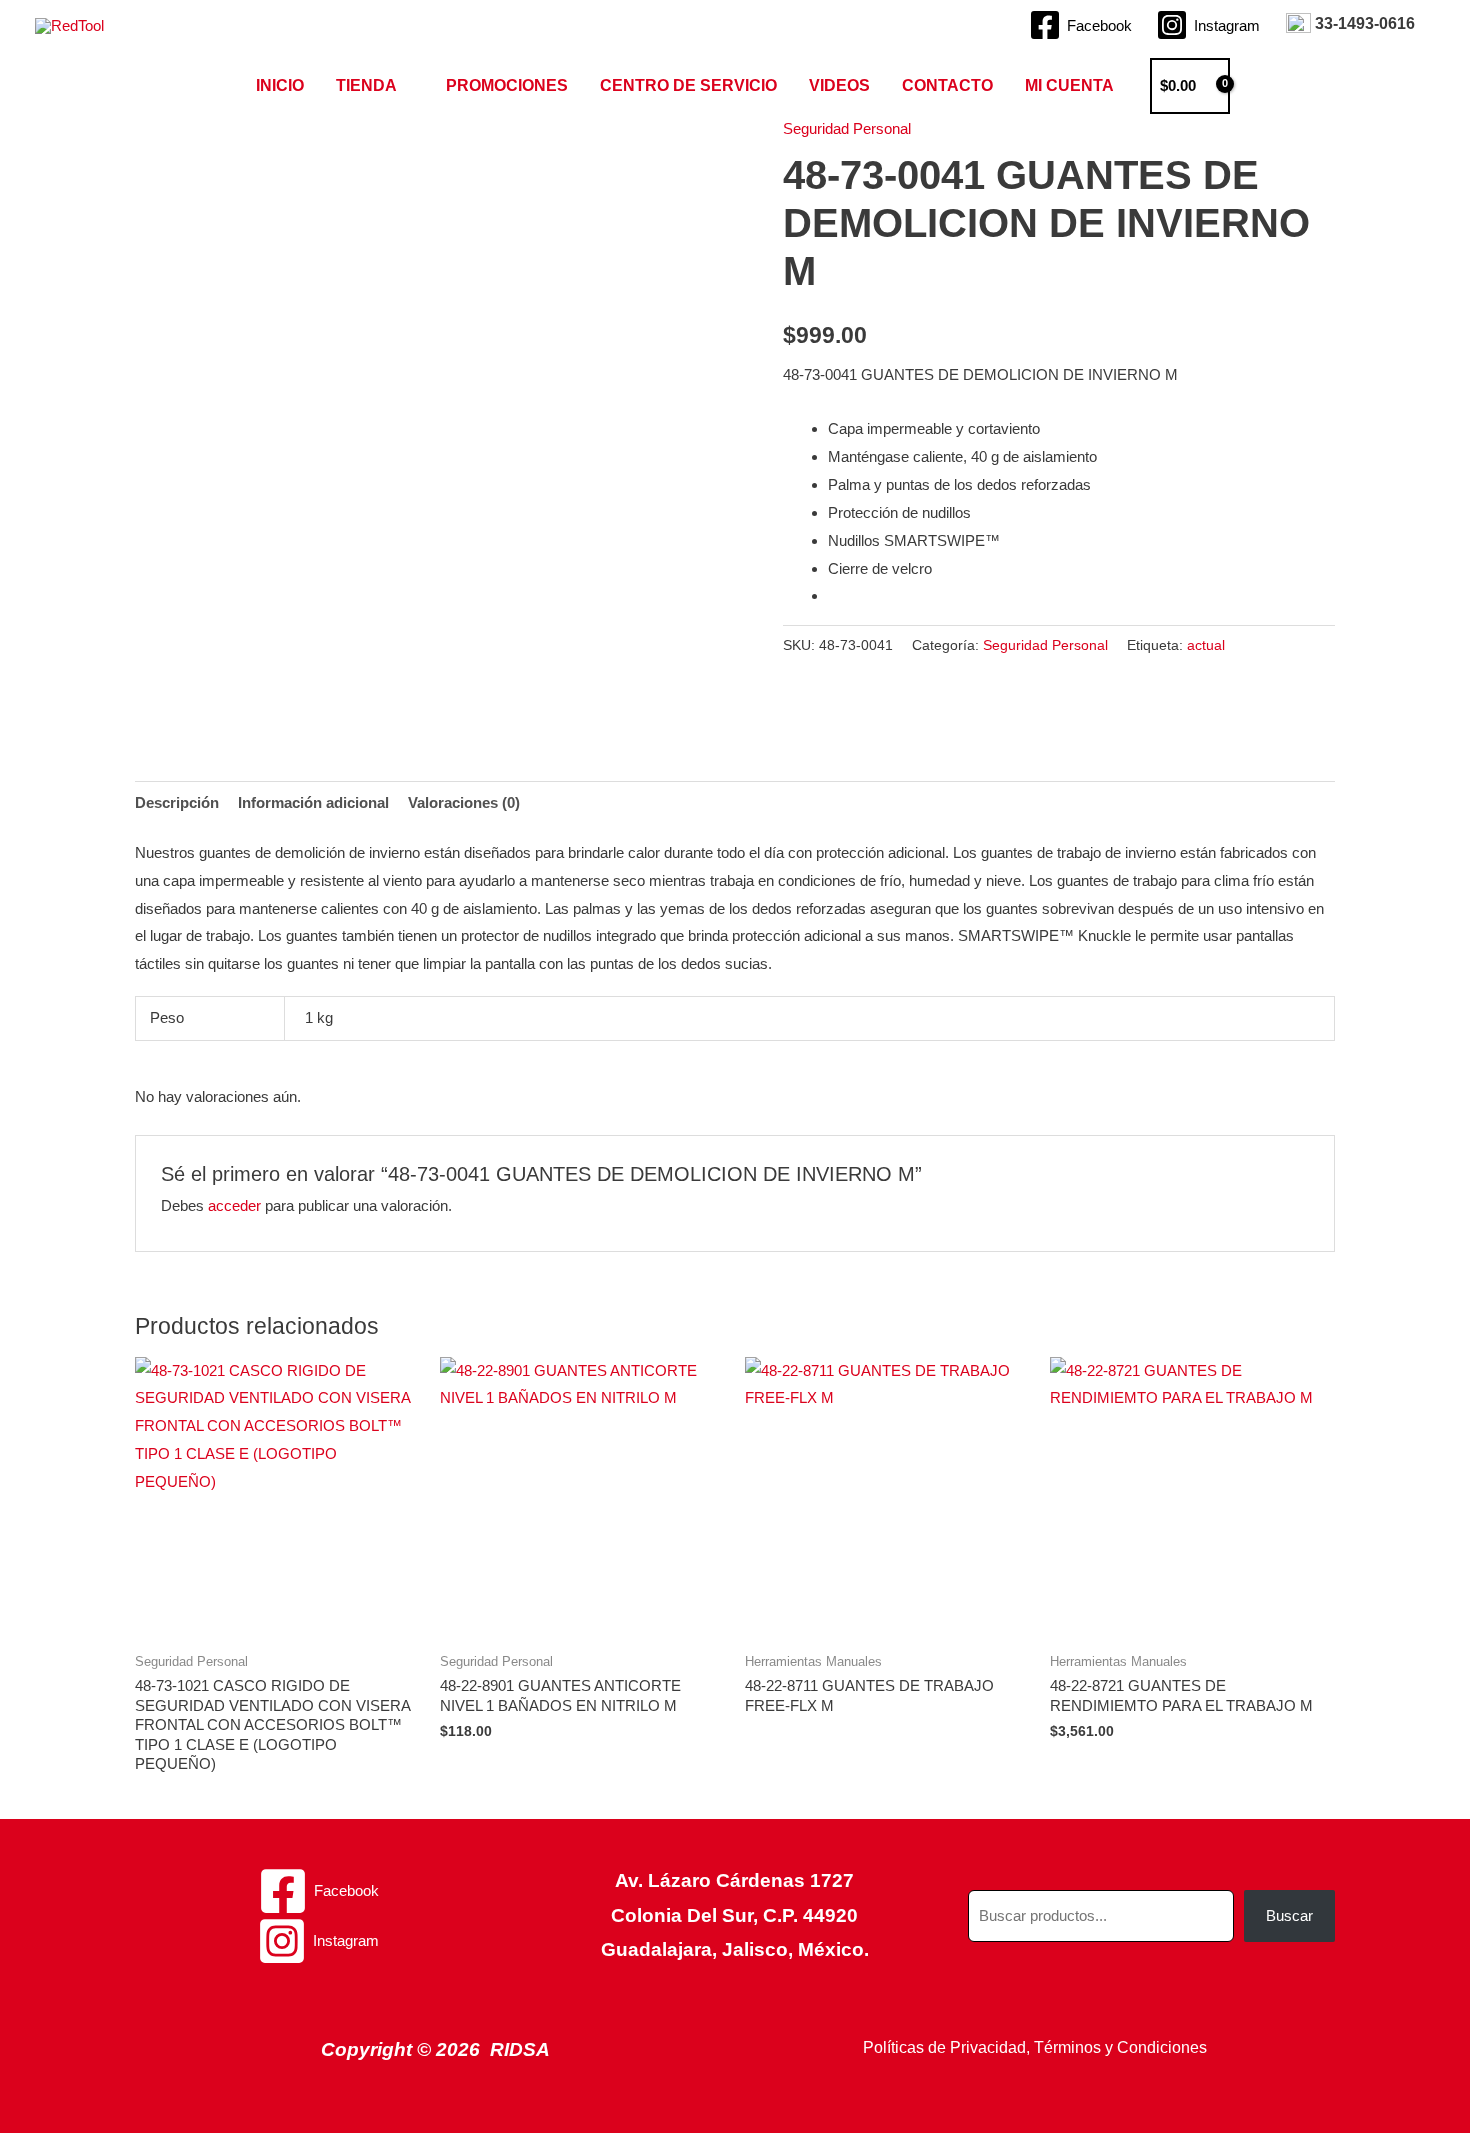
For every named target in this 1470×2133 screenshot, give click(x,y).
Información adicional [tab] (313, 802)
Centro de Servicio (688, 85)
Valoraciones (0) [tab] (464, 802)
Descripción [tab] (177, 802)
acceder (234, 1205)
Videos (839, 85)
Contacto (947, 85)
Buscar (1289, 1915)
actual (1206, 645)
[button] (1264, 86)
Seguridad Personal (847, 128)
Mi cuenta (1069, 85)
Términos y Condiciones (1120, 2047)
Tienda (366, 85)
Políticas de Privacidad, (946, 2047)
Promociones (507, 85)
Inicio (280, 85)
